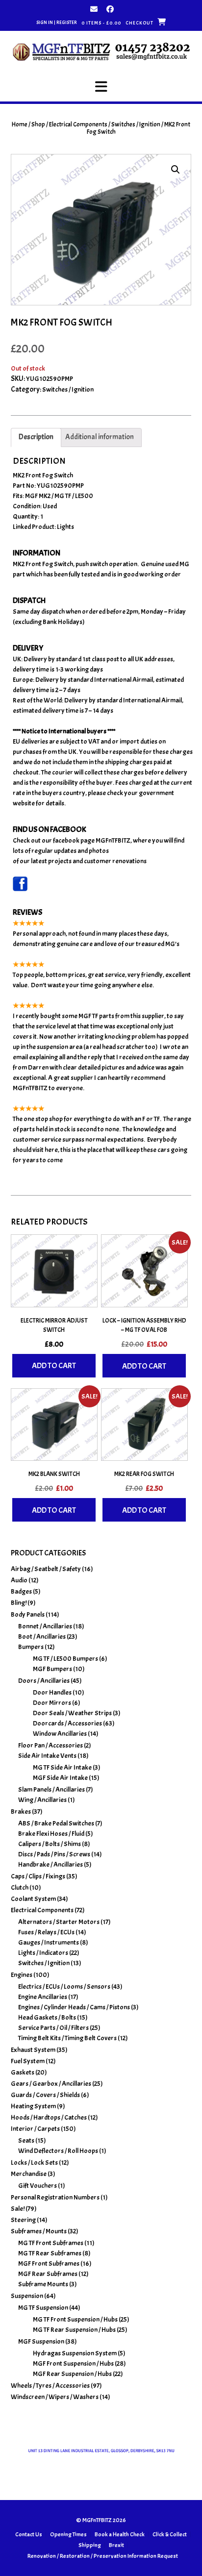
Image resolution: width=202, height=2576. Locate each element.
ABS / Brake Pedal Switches (56, 1823)
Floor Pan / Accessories (50, 1745)
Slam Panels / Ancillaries (51, 1789)
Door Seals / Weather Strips (72, 1713)
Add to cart (54, 1366)
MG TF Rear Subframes (50, 2253)
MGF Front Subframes (49, 2263)
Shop (38, 125)
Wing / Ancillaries (42, 1800)
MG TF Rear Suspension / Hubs (74, 2330)
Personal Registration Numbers (55, 2197)
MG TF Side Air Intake (62, 1767)
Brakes (21, 1812)
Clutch (20, 1888)
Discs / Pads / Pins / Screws (54, 1854)
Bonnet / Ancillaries (45, 1626)
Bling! (19, 1603)
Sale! (18, 2209)
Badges (21, 1591)
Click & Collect (170, 2534)
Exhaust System (33, 2050)
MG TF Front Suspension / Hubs (75, 2319)
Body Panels (28, 1614)
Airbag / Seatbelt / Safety (46, 1569)
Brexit (116, 2545)
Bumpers (31, 1647)
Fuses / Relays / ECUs (46, 1932)
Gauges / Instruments (49, 1942)
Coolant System (33, 1899)
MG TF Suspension (43, 2308)
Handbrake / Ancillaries (50, 1864)
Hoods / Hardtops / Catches (49, 2117)
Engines (22, 1975)
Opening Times (68, 2534)
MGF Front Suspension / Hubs (73, 2363)
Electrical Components (78, 125)
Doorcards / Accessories (67, 1723)
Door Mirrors (52, 1703)
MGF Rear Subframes (48, 2274)
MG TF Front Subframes (51, 2243)
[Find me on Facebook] (110, 9)
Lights (65, 527)
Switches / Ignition (136, 125)
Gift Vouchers (38, 2186)
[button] (101, 87)
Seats (26, 2140)
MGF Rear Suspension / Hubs (72, 2374)
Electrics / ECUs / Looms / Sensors (64, 1987)
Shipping (90, 2545)
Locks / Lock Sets (34, 2163)
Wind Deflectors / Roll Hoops (58, 2151)
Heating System (33, 2106)
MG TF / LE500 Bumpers (65, 1659)
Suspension (27, 2296)
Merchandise (29, 2174)
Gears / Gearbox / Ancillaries (51, 2084)
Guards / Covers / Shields (45, 2095)
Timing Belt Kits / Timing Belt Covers (67, 2038)
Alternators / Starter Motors (59, 1922)
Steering (23, 2220)
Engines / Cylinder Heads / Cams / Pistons (74, 2007)
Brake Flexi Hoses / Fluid (51, 1834)
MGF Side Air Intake (60, 1778)
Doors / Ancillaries (44, 1681)
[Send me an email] (94, 9)
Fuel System (28, 2061)
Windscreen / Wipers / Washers (55, 2397)
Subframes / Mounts (39, 2231)
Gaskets (23, 2072)
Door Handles (52, 1692)
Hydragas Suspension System (75, 2353)
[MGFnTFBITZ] (101, 51)
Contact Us (29, 2534)
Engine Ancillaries (43, 1997)
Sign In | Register (57, 22)
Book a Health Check (120, 2534)
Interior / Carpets (35, 2129)
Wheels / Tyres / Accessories (50, 2386)
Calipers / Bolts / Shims (50, 1844)
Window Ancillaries (60, 1734)
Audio (19, 1580)
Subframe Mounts (43, 2284)
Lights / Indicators (43, 1953)
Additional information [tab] (100, 437)
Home (20, 125)
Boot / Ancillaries (42, 1637)
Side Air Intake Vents (47, 1756)
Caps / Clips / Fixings (38, 1876)
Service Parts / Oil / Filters (53, 2028)
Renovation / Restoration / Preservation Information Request (103, 2556)
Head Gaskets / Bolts (47, 2017)
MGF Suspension (41, 2341)
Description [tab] (36, 437)
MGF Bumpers (52, 1669)
